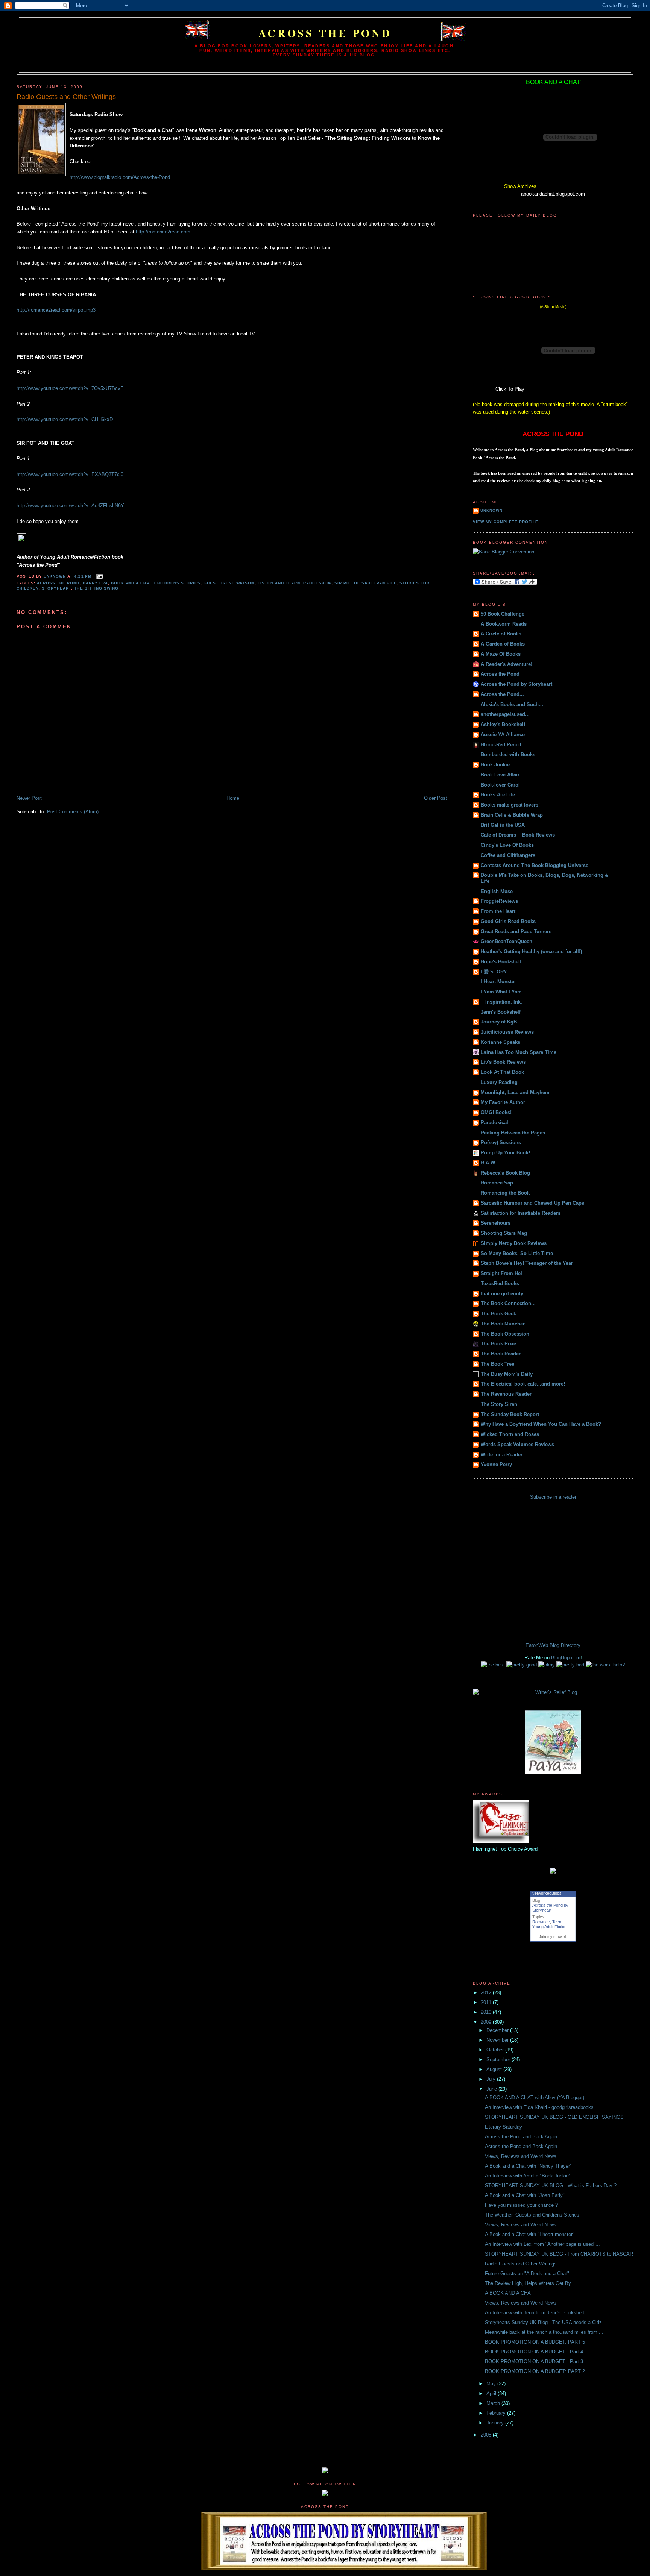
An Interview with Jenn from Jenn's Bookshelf (535, 2313)
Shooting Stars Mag (504, 1233)
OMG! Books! (496, 1112)
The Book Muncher (503, 1324)
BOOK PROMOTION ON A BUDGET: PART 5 (535, 2342)
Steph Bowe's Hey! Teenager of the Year (527, 1263)
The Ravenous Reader (506, 1394)
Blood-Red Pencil (501, 745)
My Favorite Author (503, 1102)
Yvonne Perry (496, 1464)
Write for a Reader (502, 1455)
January (496, 2423)
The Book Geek (498, 1314)
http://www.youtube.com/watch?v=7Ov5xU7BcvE (70, 388)
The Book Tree (497, 1364)
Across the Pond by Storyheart (516, 684)
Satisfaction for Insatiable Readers (521, 1213)
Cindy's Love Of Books (507, 845)
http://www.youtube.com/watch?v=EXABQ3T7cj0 (70, 474)
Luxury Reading (499, 1082)
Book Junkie (495, 765)
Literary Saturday (503, 2127)
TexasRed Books (500, 1283)
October (496, 2050)
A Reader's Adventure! (506, 664)
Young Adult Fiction (549, 1927)
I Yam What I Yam (501, 992)
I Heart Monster (498, 982)
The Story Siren (499, 1404)
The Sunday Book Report (510, 1414)
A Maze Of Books (501, 654)
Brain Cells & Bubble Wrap (512, 815)
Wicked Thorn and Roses (510, 1434)
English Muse (497, 891)
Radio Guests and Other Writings (521, 2264)
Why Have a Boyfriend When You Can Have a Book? (541, 1424)
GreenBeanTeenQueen (506, 941)
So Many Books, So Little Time (517, 1253)
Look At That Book (502, 1072)
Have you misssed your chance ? (521, 2205)
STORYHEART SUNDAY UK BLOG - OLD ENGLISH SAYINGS (554, 2117)
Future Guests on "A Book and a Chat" (527, 2274)
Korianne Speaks (500, 1042)
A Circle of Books (501, 634)
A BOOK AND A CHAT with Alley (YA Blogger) (535, 2098)
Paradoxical (494, 1123)
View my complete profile (506, 522)
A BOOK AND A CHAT (509, 2293)
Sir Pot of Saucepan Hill (365, 583)
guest (211, 583)
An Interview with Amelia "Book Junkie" (528, 2176)
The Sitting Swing (96, 588)
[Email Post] (99, 576)
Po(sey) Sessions (501, 1142)
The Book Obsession (505, 1334)
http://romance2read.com (163, 232)
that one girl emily (502, 1294)
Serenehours (496, 1223)
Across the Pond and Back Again (521, 2137)
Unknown (491, 510)
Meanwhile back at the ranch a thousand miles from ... (544, 2332)
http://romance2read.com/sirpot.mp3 (56, 310)
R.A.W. (488, 1163)
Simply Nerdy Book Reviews (514, 1243)
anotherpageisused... (505, 714)
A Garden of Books (503, 644)
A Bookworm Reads (504, 624)
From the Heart (498, 911)
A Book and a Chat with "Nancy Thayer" (528, 2166)
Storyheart (56, 588)
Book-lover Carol (500, 785)
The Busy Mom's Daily (507, 1374)
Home (233, 798)
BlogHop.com (566, 1658)
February (497, 2413)
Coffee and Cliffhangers (508, 855)
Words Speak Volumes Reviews (517, 1444)
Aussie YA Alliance (503, 735)
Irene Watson (238, 583)
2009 (487, 2022)
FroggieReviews (499, 901)
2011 (487, 2002)
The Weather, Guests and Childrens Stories (532, 2215)
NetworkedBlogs (547, 1893)
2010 (487, 2012)
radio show (317, 583)
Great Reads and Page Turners (516, 932)
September (499, 2060)
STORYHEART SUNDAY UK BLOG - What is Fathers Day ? (551, 2186)
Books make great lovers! (510, 805)
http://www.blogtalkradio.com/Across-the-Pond (120, 177)
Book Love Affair (500, 775)
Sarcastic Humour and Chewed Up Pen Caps (532, 1203)
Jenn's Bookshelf (501, 1012)
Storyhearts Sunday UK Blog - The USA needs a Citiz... (546, 2322)
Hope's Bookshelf (501, 962)
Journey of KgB (499, 1022)
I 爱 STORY (494, 972)
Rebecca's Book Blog (505, 1173)
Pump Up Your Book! (505, 1153)
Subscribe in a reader (553, 1497)
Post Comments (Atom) (73, 812)
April (492, 2393)
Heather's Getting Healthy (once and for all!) (531, 951)
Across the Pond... (502, 694)
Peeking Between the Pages (513, 1133)
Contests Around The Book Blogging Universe (535, 865)
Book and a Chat (131, 583)
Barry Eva (95, 583)
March (494, 2403)
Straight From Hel (501, 1273)
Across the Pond (325, 33)
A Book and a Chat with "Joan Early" (525, 2195)
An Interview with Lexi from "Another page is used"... (542, 2244)
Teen (557, 1922)
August (495, 2069)
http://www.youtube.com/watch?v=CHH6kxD (65, 419)
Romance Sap (497, 1183)
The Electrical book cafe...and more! (523, 1384)
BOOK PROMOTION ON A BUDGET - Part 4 (534, 2352)
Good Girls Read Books (508, 921)
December (498, 2030)
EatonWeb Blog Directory (553, 1645)
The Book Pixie (498, 1344)
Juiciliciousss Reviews (507, 1032)
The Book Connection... (508, 1303)
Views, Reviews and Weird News (521, 2156)
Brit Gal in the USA (503, 825)
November (498, 2040)
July (492, 2079)
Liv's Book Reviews (503, 1062)
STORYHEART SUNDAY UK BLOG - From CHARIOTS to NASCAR (559, 2254)
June (492, 2089)
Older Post (436, 798)
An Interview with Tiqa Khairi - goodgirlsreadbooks (539, 2107)
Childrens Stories (177, 583)
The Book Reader (501, 1354)
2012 (487, 1993)
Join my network (553, 1937)
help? (619, 1665)
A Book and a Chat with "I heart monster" (530, 2234)
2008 (487, 2435)
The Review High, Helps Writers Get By (528, 2283)
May (492, 2384)
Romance (541, 1922)
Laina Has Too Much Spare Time (519, 1052)
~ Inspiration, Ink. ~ (504, 1002)
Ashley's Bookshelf (503, 724)
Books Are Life (498, 795)
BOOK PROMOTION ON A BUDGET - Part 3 (534, 2361)
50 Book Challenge (503, 614)
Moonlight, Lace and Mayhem (515, 1092)
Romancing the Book (505, 1193)
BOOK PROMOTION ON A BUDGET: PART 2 (535, 2371)
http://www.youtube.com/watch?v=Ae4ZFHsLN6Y (70, 506)
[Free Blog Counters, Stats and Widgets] (325, 2472)
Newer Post (29, 798)
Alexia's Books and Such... (512, 704)
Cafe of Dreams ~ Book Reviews (518, 835)
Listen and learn (279, 583)
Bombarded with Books (508, 754)
